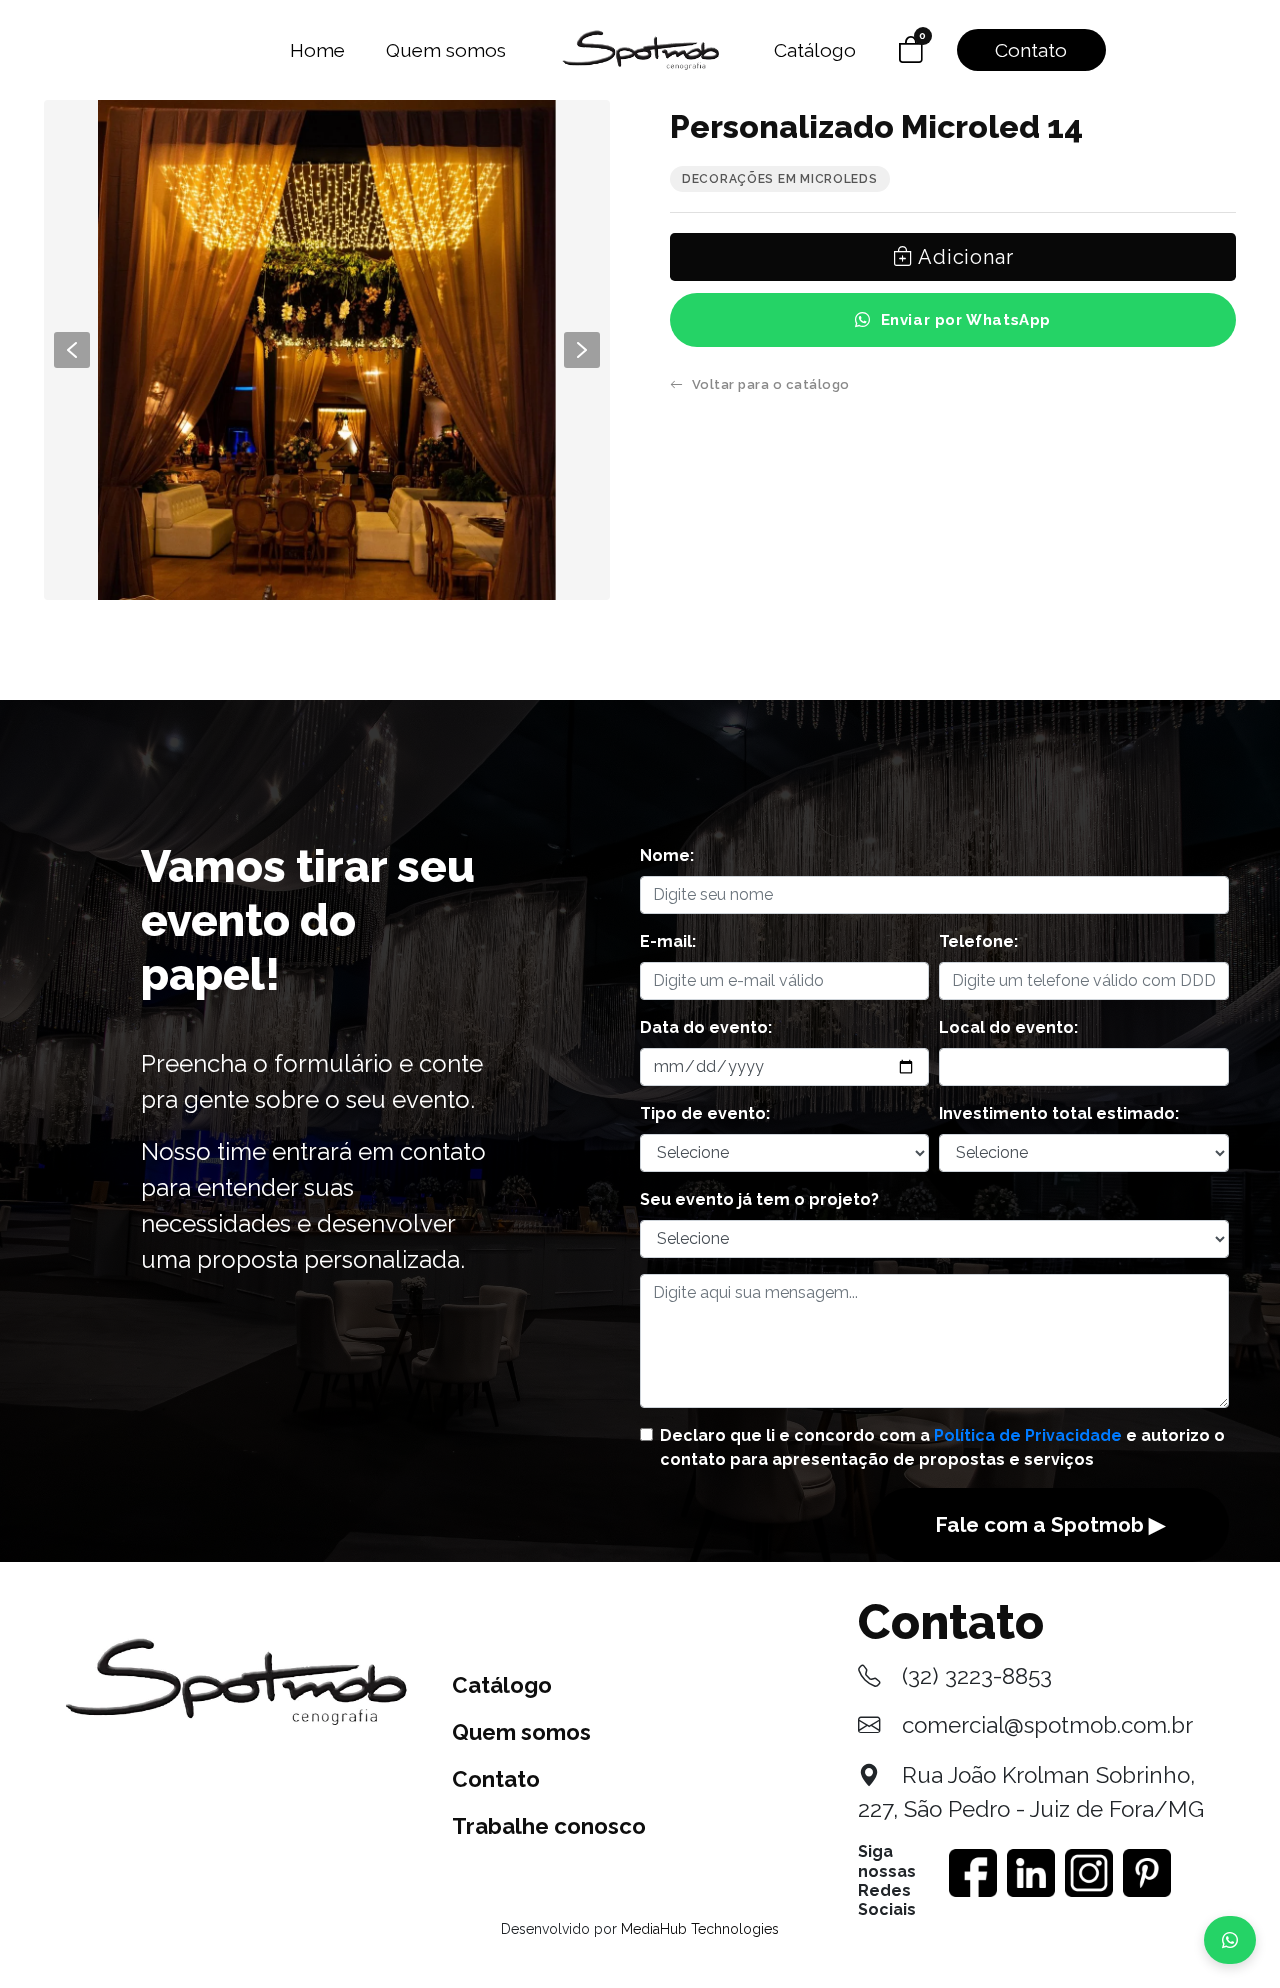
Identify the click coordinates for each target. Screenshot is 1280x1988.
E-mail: (668, 941)
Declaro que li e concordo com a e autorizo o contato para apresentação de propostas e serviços (942, 1447)
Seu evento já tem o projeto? (759, 1199)
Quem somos (446, 50)
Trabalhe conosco (549, 1826)
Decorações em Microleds (780, 179)
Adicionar (963, 257)
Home (317, 50)
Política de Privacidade (1028, 1435)
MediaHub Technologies (700, 1929)
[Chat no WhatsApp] (1230, 1940)
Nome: (667, 855)
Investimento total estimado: (1059, 1113)
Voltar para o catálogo (771, 384)
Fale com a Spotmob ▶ (1050, 1524)
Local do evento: (1008, 1027)
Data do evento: (706, 1027)
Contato (1031, 50)
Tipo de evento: (705, 1113)
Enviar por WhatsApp (966, 320)
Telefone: (978, 941)
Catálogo (815, 50)
